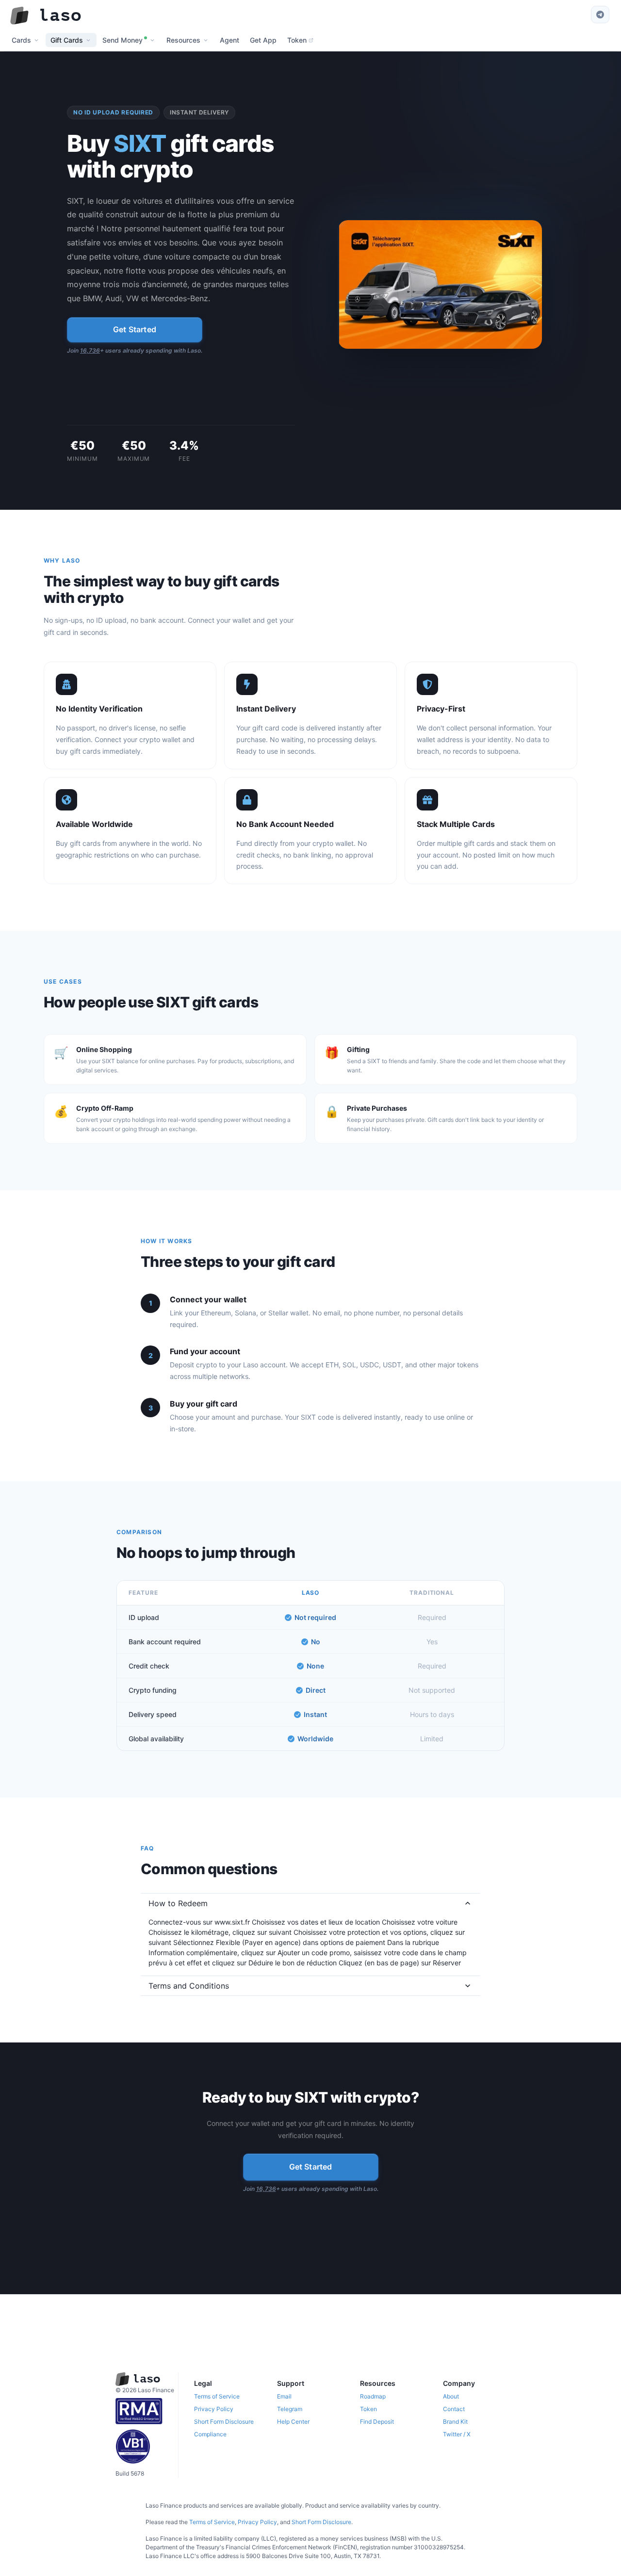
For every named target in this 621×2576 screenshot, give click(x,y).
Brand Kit (455, 2422)
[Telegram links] (600, 15)
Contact (454, 2409)
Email (284, 2396)
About (451, 2396)
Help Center (293, 2422)
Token (368, 2409)
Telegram (290, 2409)
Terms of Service (217, 2396)
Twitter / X (457, 2434)
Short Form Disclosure (224, 2422)
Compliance (210, 2434)
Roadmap (373, 2396)
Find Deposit (377, 2422)
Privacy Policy (214, 2409)
